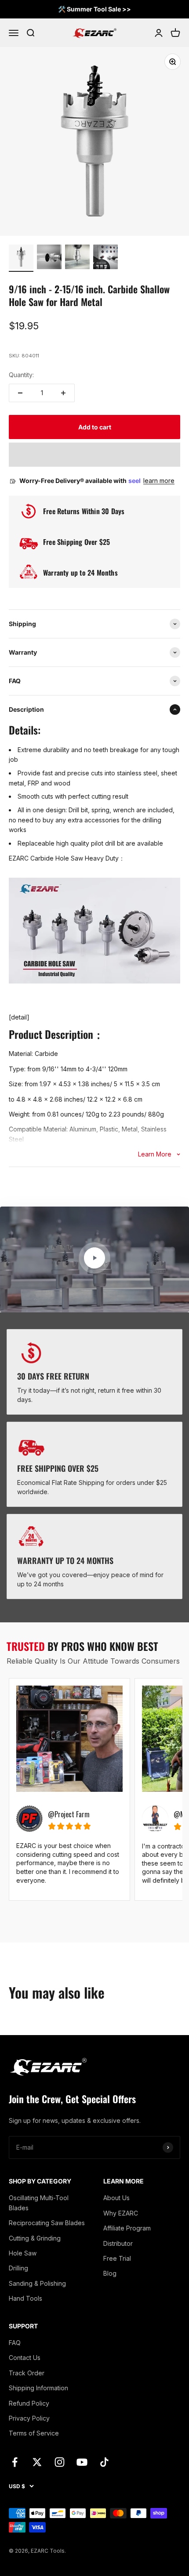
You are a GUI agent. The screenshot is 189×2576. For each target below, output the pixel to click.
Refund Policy (29, 2403)
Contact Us (25, 2358)
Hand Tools (25, 2298)
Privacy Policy (29, 2418)
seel (135, 481)
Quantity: (21, 375)
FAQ (15, 2343)
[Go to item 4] (105, 258)
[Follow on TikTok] (104, 2462)
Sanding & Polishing (37, 2283)
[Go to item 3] (77, 258)
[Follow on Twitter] (37, 2462)
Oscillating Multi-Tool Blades (39, 2203)
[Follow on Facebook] (15, 2462)
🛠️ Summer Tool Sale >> (94, 9)
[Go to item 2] (49, 258)
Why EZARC (121, 2213)
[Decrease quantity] (20, 393)
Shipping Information (38, 2388)
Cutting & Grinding (35, 2238)
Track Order (27, 2373)
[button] (94, 455)
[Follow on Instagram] (60, 2462)
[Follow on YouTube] (82, 2462)
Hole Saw (23, 2253)
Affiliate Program (127, 2228)
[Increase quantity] (63, 393)
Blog (110, 2273)
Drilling (18, 2268)
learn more (159, 481)
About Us (116, 2198)
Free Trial (117, 2258)
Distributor (118, 2243)
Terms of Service (34, 2433)
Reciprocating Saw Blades (47, 2223)
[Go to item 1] (21, 258)
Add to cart (95, 427)
